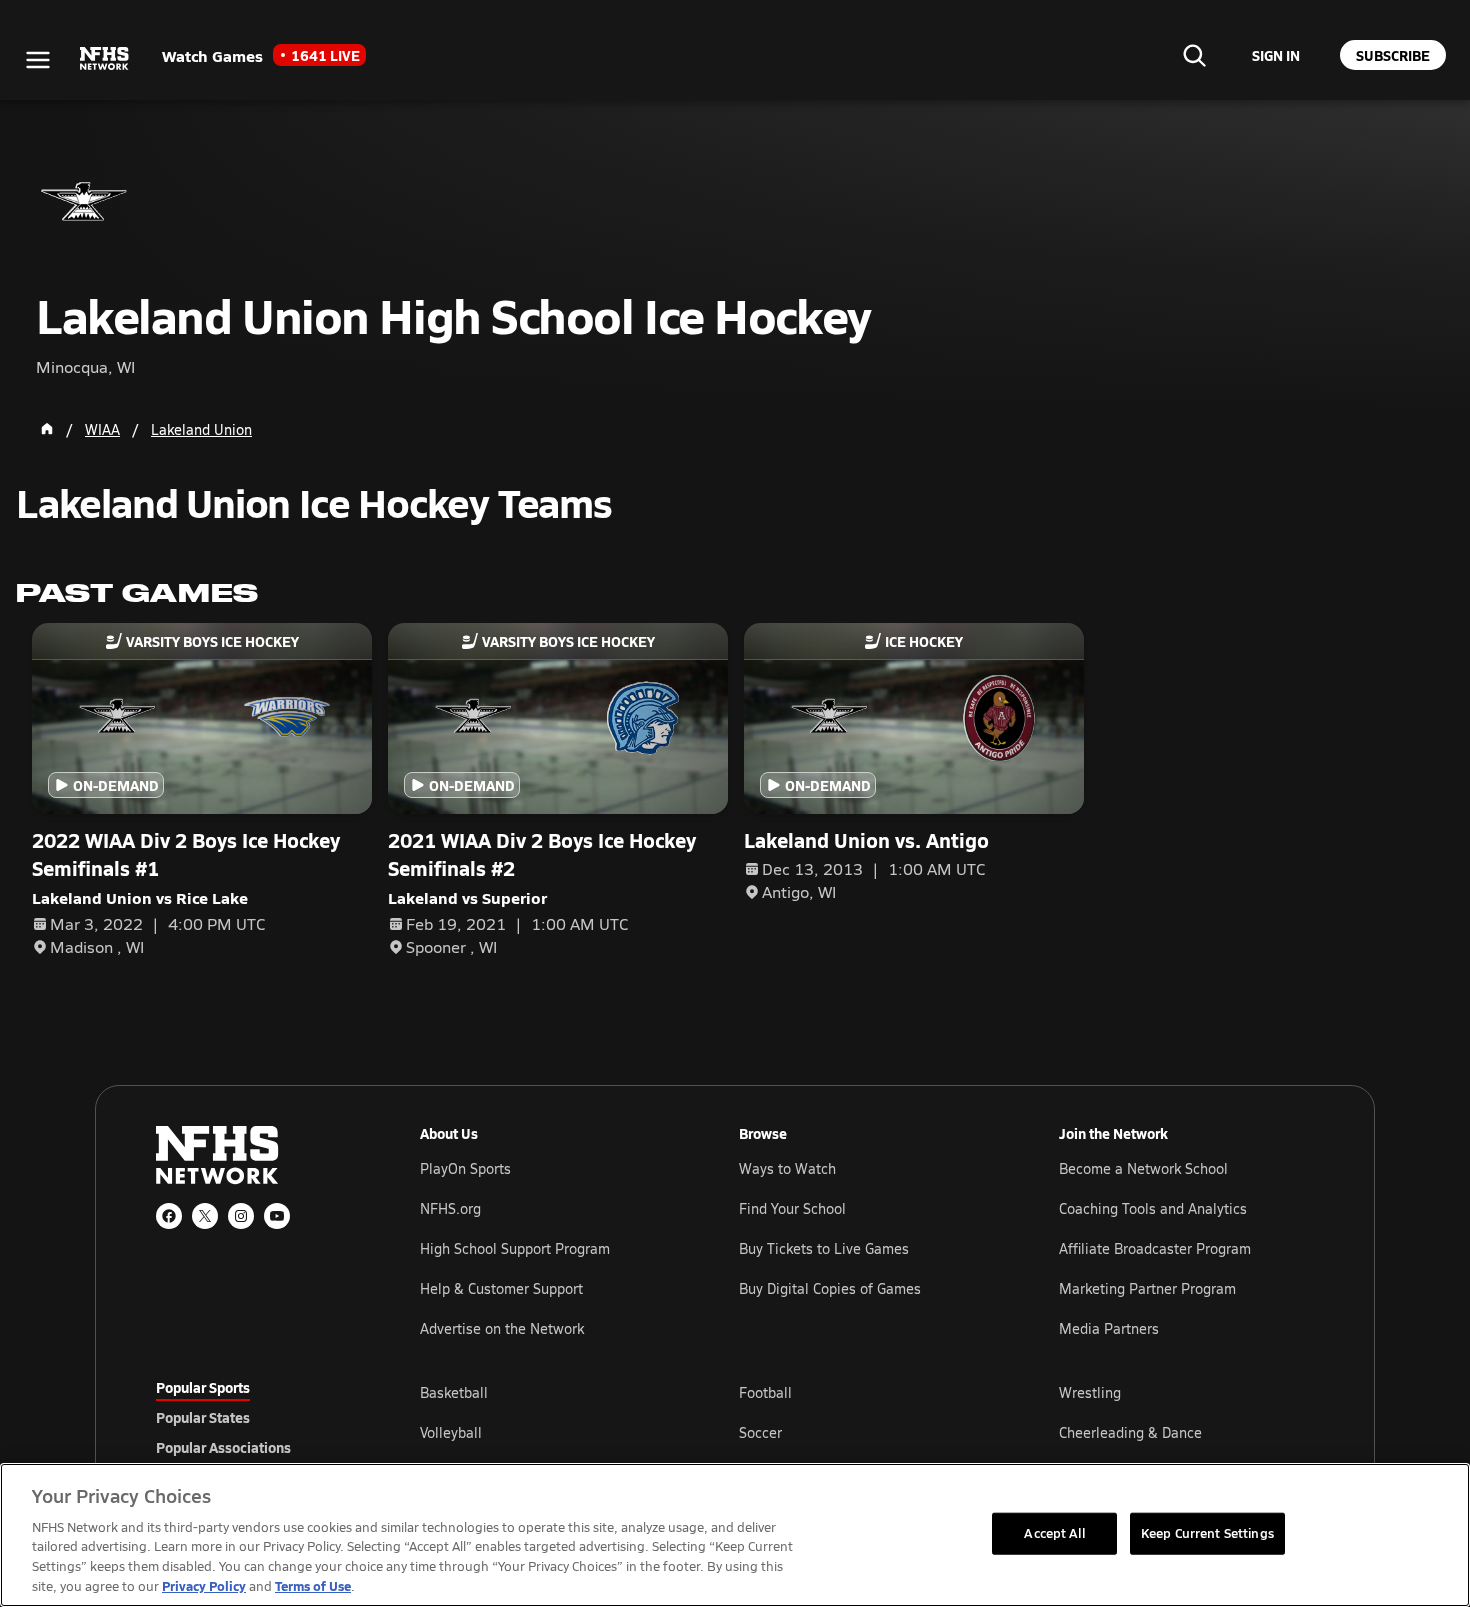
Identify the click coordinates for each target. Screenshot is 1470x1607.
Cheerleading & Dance (1130, 1432)
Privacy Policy (204, 1585)
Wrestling (1090, 1392)
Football (765, 1392)
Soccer (760, 1432)
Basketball (454, 1392)
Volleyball (451, 1432)
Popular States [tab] (203, 1417)
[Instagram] (241, 1216)
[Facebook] (169, 1216)
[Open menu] (38, 60)
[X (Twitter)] (205, 1216)
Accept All (1054, 1533)
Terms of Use (313, 1585)
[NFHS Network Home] (105, 59)
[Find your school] (1194, 55)
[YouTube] (277, 1216)
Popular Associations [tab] (223, 1447)
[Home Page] (47, 429)
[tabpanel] (867, 1432)
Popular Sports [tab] (203, 1387)
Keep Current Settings (1207, 1533)
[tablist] (256, 1417)
